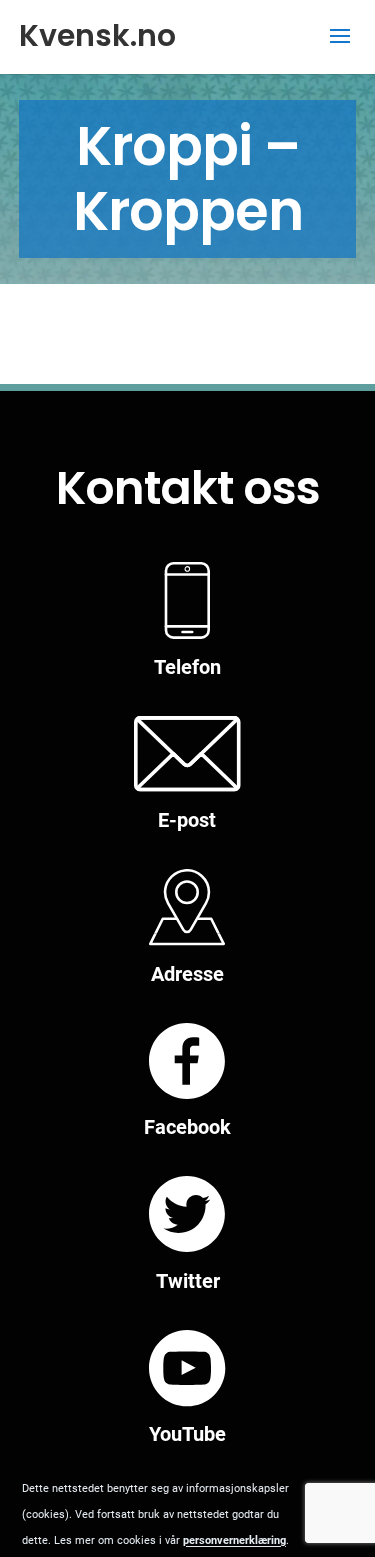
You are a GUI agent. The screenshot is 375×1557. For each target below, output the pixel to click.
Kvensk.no (97, 35)
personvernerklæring (234, 1540)
